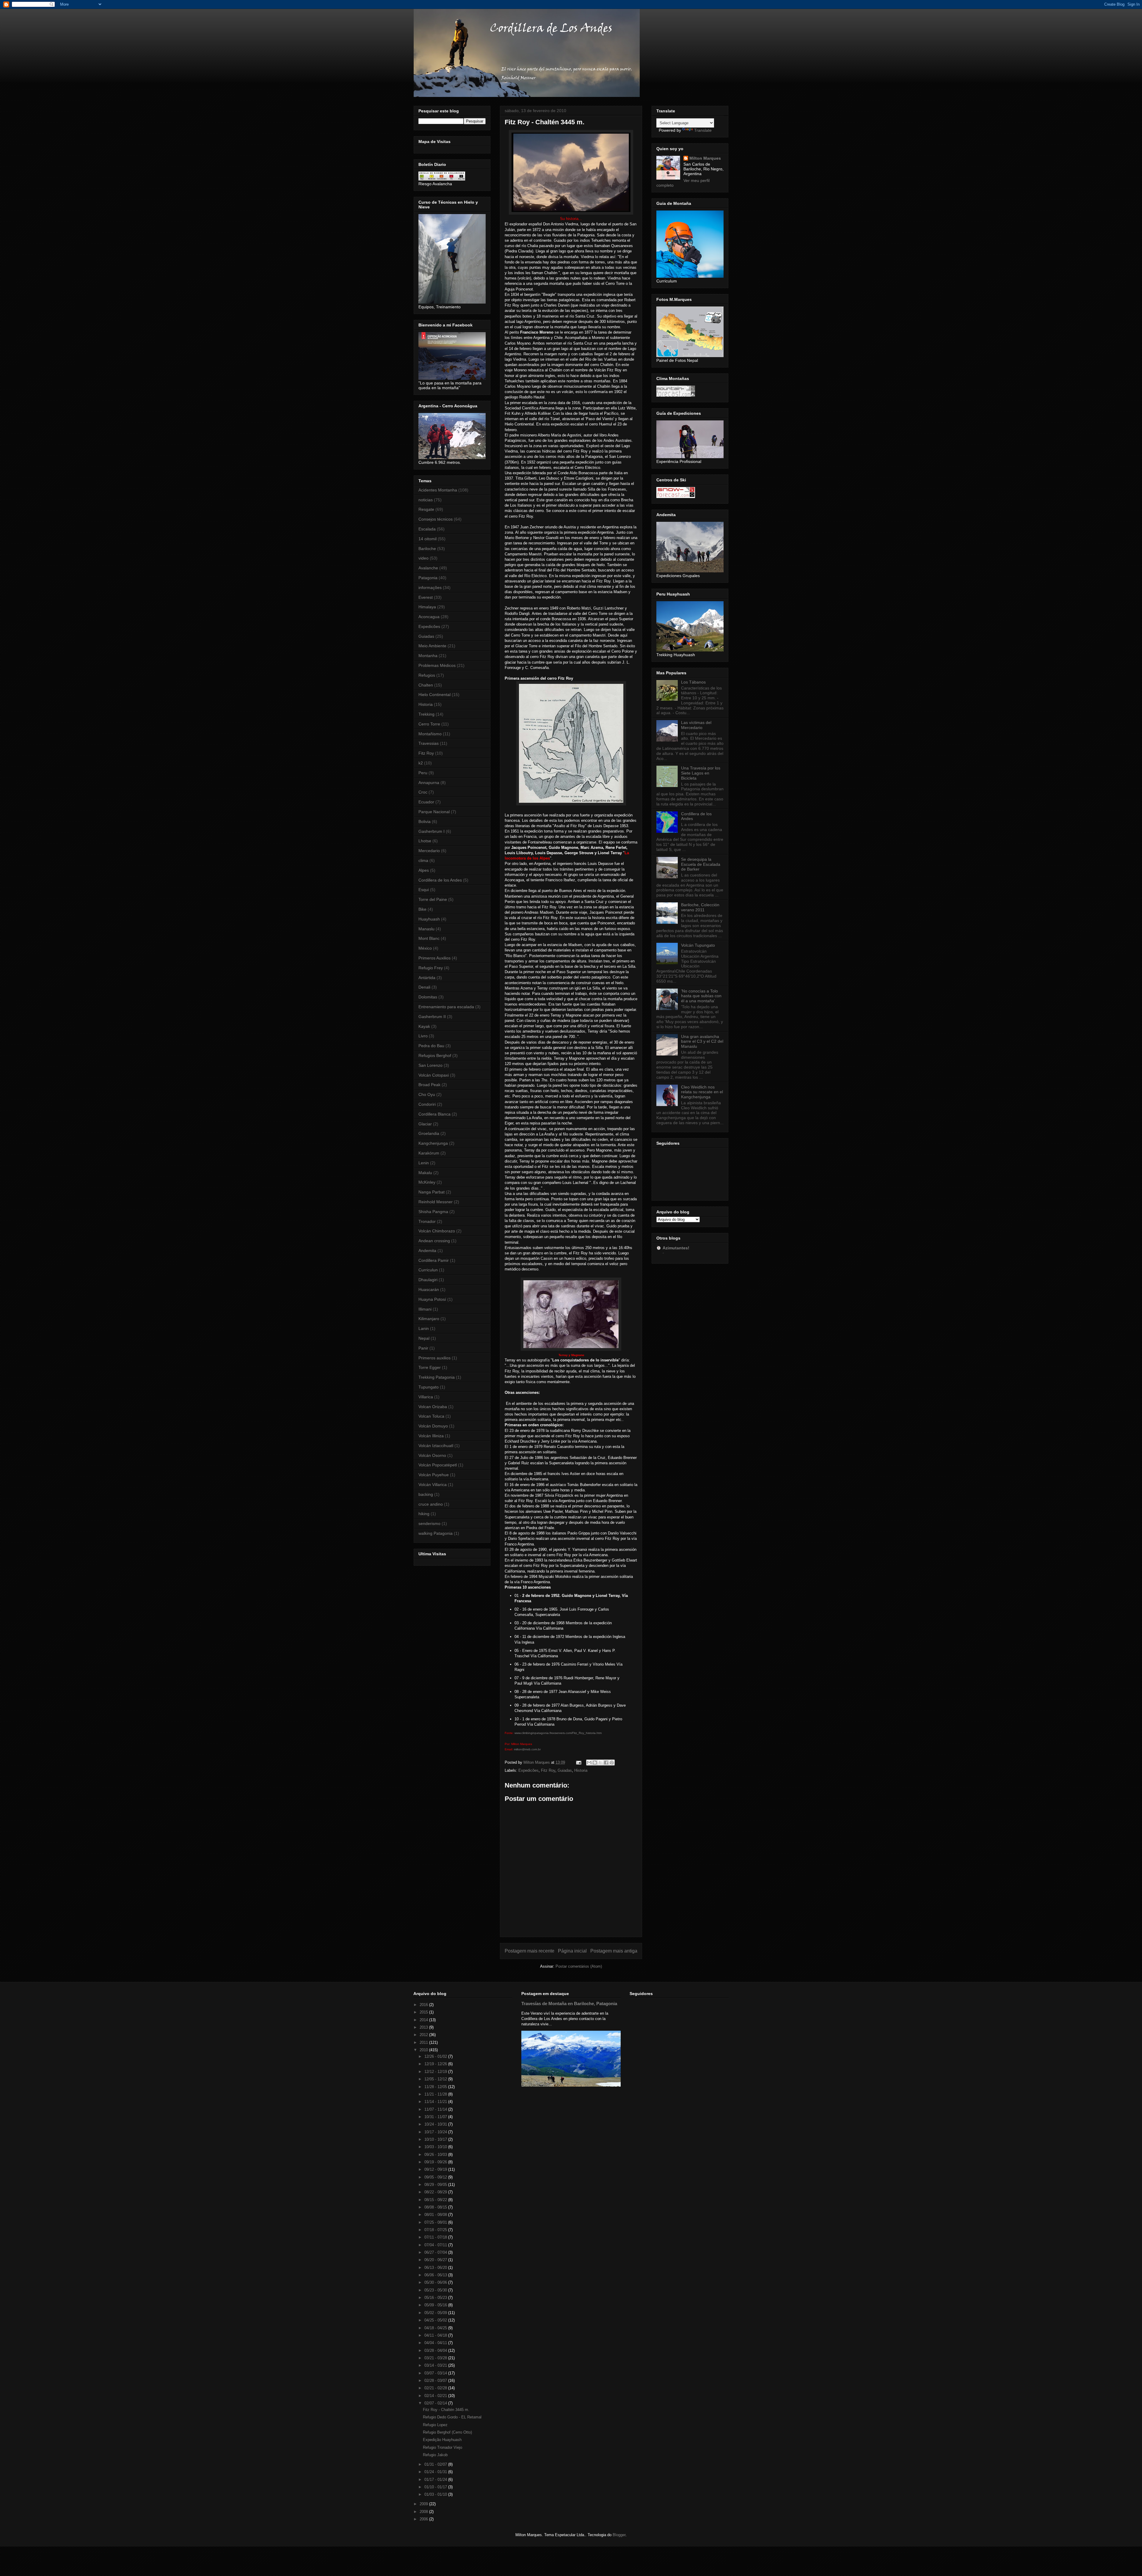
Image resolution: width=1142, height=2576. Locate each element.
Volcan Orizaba (433, 1407)
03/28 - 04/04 (436, 2350)
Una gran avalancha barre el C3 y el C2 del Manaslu (702, 1042)
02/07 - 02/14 (436, 2403)
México (425, 948)
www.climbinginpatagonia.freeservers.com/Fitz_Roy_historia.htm (558, 1733)
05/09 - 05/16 (436, 2305)
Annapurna (429, 783)
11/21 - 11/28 (436, 2094)
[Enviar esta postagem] (578, 1762)
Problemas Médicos (437, 665)
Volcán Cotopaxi (434, 1075)
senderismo (429, 1523)
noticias (426, 500)
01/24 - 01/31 (436, 2472)
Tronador (427, 1221)
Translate (703, 130)
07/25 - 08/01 (436, 2222)
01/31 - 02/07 (436, 2464)
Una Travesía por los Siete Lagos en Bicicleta (701, 773)
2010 (424, 2050)
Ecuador (426, 802)
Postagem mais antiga (614, 1951)
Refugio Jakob (435, 2455)
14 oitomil (428, 539)
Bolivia (425, 822)
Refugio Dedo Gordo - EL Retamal (452, 2417)
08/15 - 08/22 (436, 2200)
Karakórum (429, 1153)
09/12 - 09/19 (436, 2169)
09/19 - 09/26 (436, 2162)
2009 (424, 2504)
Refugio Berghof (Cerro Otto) (447, 2432)
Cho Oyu (427, 1094)
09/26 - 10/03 (436, 2155)
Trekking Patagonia (437, 1377)
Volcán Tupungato (698, 945)
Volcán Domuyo (433, 1426)
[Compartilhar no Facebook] (606, 1763)
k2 (421, 763)
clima (423, 860)
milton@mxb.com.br (527, 1749)
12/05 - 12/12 (436, 2079)
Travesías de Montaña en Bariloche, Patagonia (569, 2004)
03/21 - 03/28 (436, 2358)
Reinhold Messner (436, 1202)
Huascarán (429, 1289)
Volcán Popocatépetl (438, 1465)
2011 (424, 2042)
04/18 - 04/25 (436, 2328)
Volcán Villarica (433, 1485)
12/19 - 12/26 (436, 2064)
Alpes (424, 870)
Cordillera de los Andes (440, 880)
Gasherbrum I (432, 831)
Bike (422, 909)
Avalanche (428, 568)
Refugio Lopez (435, 2425)
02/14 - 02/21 (436, 2396)
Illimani (425, 1309)
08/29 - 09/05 (436, 2185)
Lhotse (425, 841)
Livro (423, 1036)
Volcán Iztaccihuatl (436, 1446)
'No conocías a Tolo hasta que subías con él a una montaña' (701, 996)
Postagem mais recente (530, 1951)
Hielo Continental (434, 695)
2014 (424, 2020)
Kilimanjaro (429, 1319)
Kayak (424, 1026)
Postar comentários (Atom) (579, 1966)
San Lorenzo (430, 1065)
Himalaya (427, 607)
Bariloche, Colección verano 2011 (700, 907)
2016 (424, 2005)
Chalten (426, 685)
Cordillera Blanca (434, 1114)
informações (430, 588)
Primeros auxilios (434, 1358)
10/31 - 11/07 (436, 2117)
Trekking (426, 714)
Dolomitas (428, 997)
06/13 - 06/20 (436, 2268)
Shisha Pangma (433, 1212)
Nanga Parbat (432, 1192)
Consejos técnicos (436, 519)
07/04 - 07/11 (436, 2245)
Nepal (424, 1338)
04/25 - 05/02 (436, 2320)
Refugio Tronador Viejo (443, 2447)
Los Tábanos (693, 682)
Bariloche (427, 549)
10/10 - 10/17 (436, 2139)
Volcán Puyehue (434, 1475)
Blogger (619, 2535)
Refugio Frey (431, 968)
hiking (424, 1514)
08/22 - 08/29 (436, 2192)
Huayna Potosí (432, 1299)
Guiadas (565, 1770)
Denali (424, 987)
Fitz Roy (548, 1770)
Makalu (425, 1173)
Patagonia (428, 578)
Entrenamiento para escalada (446, 1007)
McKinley (427, 1182)
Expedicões (528, 1770)
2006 (424, 2519)
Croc (423, 792)
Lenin (424, 1163)
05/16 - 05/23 (436, 2298)
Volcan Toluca (431, 1416)
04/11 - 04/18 (436, 2335)
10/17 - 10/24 (436, 2132)
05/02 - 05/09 (436, 2313)
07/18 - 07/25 (436, 2230)
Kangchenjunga (433, 1143)
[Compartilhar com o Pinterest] (612, 1763)
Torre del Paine (433, 899)
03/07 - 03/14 (436, 2373)
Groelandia (429, 1133)
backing (426, 1494)
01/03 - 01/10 (436, 2494)
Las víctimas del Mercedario (696, 725)
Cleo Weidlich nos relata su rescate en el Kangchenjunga (702, 1092)
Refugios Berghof (435, 1055)
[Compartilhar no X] (600, 1763)
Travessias (429, 743)
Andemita (427, 1251)
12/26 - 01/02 (436, 2056)
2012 (424, 2035)
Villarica (426, 1397)
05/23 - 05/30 (436, 2290)
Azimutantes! (676, 1248)
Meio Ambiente (432, 646)
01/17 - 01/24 (436, 2480)
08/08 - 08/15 (436, 2207)
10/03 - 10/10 (436, 2147)
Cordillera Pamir (434, 1260)
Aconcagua (429, 617)
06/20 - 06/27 (436, 2260)
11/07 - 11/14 (436, 2109)
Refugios (427, 675)
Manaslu (426, 929)
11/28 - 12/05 (436, 2087)
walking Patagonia (436, 1533)
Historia (581, 1770)
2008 (424, 2512)
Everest (426, 597)
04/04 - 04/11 (436, 2343)
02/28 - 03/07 (436, 2381)
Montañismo (430, 734)
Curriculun (428, 1270)
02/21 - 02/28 (436, 2388)
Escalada (427, 529)
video (423, 558)
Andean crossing (434, 1241)
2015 (424, 2012)
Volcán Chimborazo (437, 1231)
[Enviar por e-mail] (589, 1763)
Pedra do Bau (431, 1046)
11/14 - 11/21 (436, 2102)
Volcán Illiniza (431, 1436)
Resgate (426, 509)
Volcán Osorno (432, 1455)
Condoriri (427, 1104)
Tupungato (429, 1387)
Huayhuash (429, 919)
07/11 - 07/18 (436, 2237)
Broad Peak (429, 1085)
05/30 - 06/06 (436, 2282)
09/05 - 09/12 (436, 2177)
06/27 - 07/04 (436, 2252)
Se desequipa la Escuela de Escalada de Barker (701, 864)
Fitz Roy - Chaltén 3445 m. (446, 2410)
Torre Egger (430, 1367)
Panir (423, 1348)
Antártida (427, 978)
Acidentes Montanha (438, 490)
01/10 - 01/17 (436, 2487)
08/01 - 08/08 (436, 2215)
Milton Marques (705, 158)
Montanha (428, 656)
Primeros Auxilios (434, 958)
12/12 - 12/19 (436, 2072)
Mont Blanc (429, 938)
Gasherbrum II (432, 1017)
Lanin (424, 1328)
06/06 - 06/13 (436, 2275)
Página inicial (572, 1951)
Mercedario (429, 851)
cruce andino (431, 1504)
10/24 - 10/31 (436, 2124)
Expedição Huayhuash (442, 2440)
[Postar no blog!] (595, 1763)
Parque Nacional (434, 812)
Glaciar (425, 1124)
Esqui (424, 890)
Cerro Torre (429, 724)
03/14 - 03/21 (436, 2365)
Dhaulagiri (428, 1280)
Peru (423, 773)
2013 (424, 2027)
